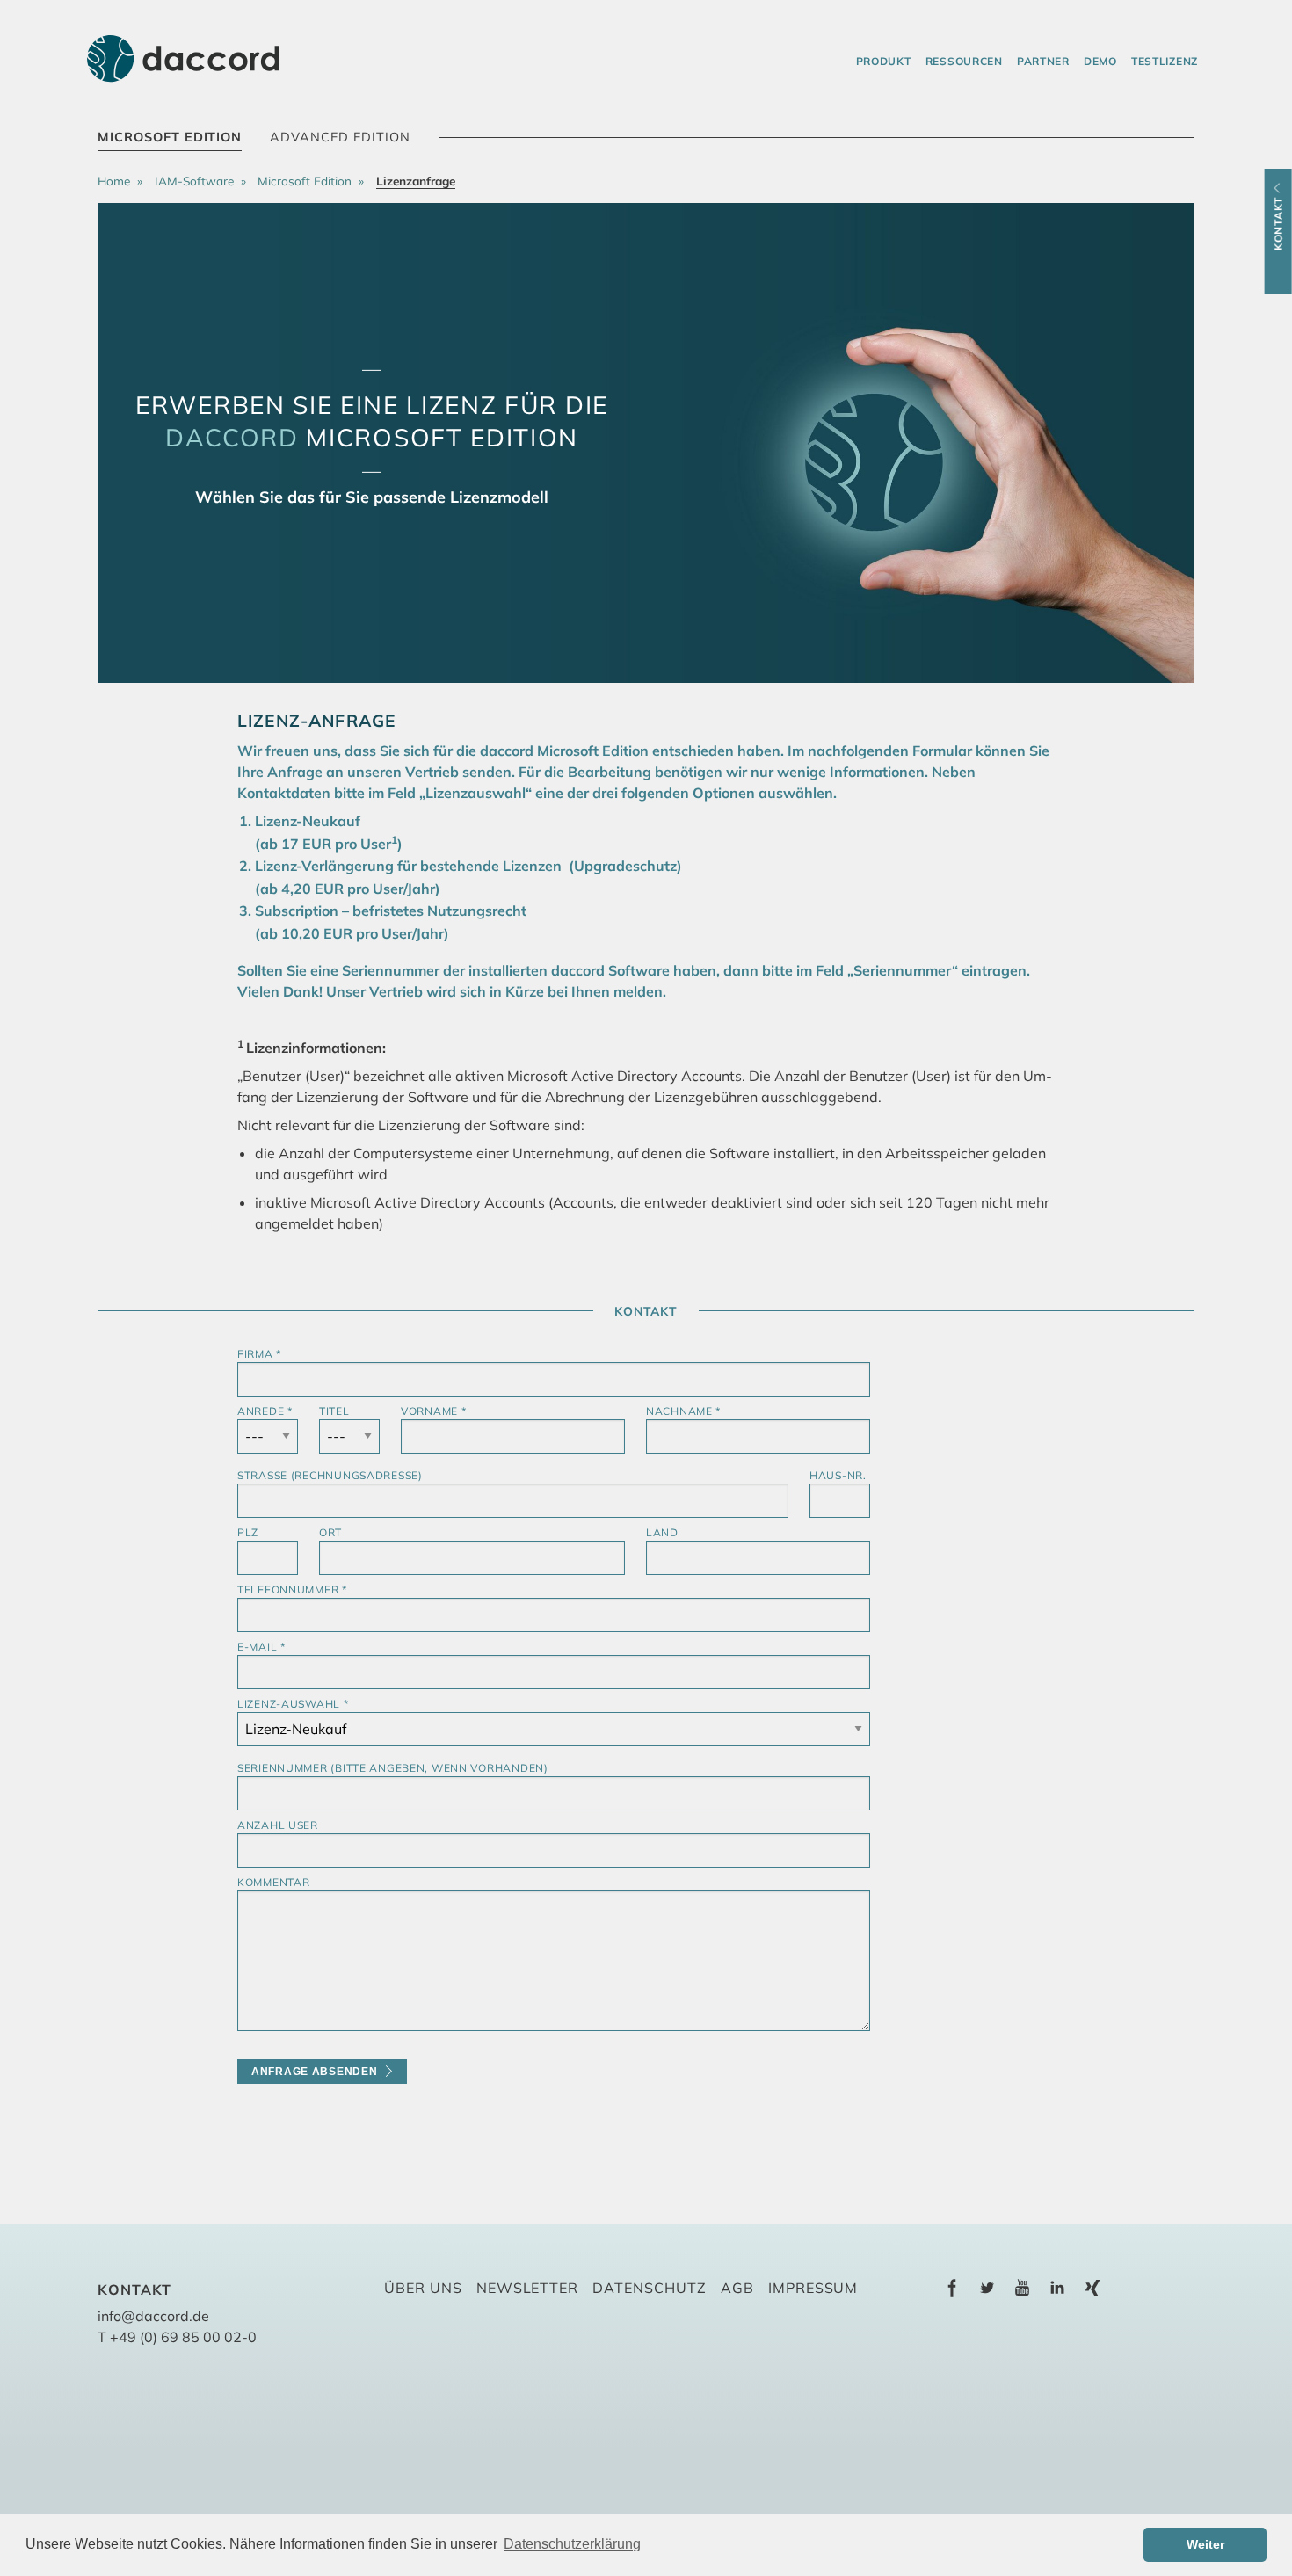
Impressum (813, 2288)
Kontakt (1278, 224)
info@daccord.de (153, 2316)
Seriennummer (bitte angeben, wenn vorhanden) (393, 1768)
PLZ (248, 1532)
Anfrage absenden (315, 2072)
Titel (334, 1411)
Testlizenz (1165, 61)
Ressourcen (964, 61)
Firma (259, 1354)
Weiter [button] (1205, 2544)
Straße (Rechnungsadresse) (330, 1475)
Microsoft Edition (170, 137)
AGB (737, 2288)
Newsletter (528, 2288)
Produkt (884, 61)
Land (662, 1532)
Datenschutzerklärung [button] (572, 2544)
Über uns (423, 2288)
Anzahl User (278, 1825)
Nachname (683, 1411)
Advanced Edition (340, 137)
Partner (1043, 61)
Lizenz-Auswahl (293, 1704)
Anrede (265, 1411)
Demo (1100, 61)
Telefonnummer (292, 1589)
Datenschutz (650, 2288)
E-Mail (261, 1647)
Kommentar (273, 1882)
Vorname (434, 1411)
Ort (330, 1532)
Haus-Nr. (838, 1475)
